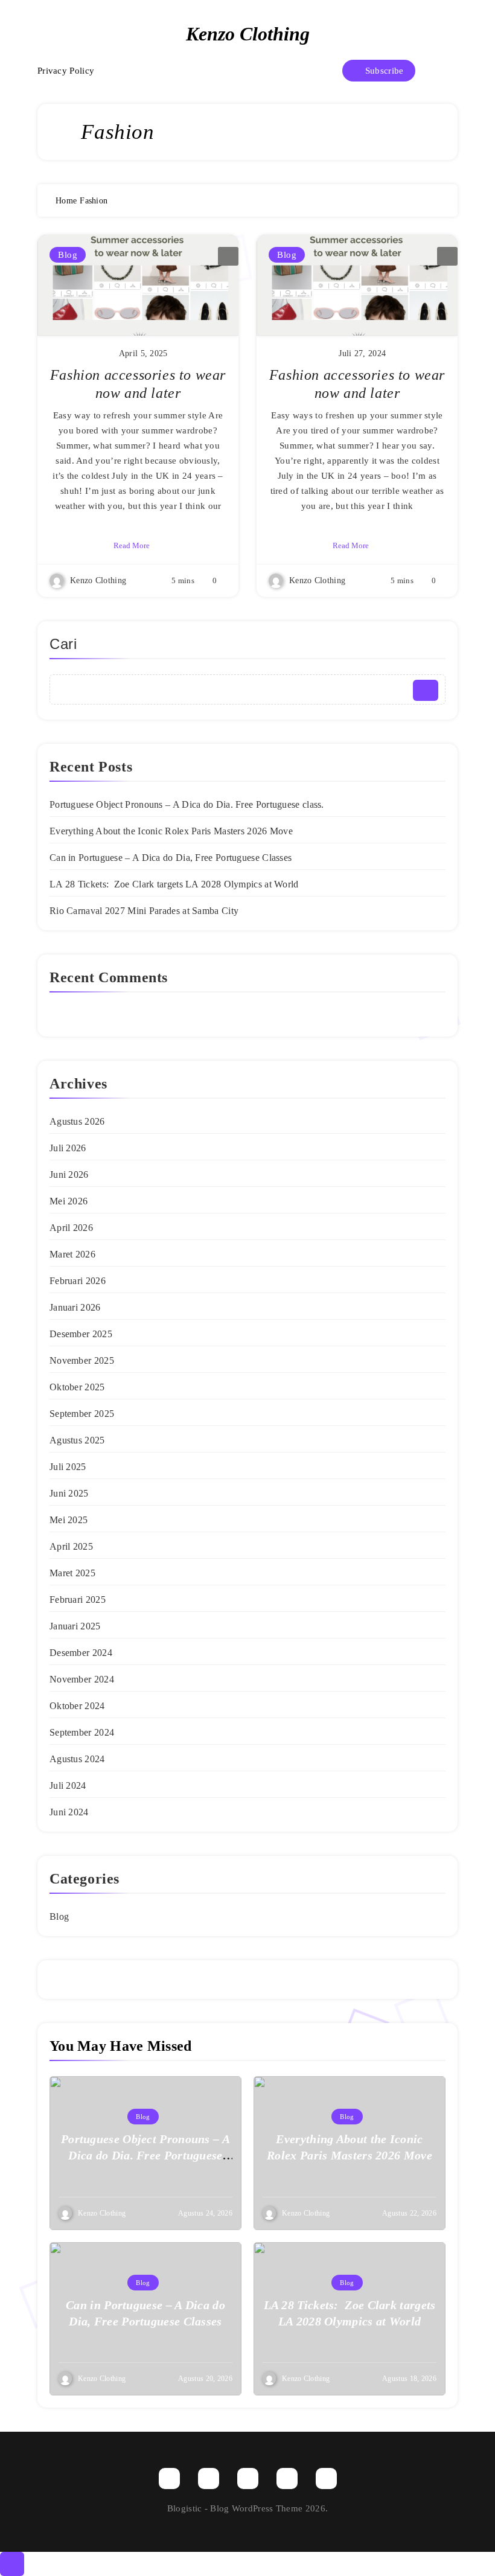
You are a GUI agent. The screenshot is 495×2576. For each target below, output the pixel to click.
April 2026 (71, 1228)
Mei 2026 (69, 1201)
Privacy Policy (66, 71)
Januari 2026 (75, 1307)
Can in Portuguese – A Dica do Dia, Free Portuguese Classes (171, 858)
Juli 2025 (68, 1467)
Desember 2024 (81, 1653)
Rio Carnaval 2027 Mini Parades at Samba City (144, 911)
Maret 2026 (72, 1254)
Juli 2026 (68, 1148)
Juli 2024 (68, 1785)
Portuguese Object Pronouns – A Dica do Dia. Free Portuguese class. (187, 804)
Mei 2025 (69, 1520)
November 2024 (82, 1679)
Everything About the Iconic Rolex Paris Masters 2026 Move (171, 831)
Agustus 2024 (77, 1759)
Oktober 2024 (77, 1706)
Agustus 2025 (77, 1440)
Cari (63, 644)
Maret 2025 (72, 1573)
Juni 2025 (69, 1493)
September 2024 (82, 1732)
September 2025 (82, 1414)
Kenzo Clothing (248, 34)
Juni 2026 (69, 1175)
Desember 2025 (81, 1334)
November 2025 (82, 1360)
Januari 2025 (75, 1626)
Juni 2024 (69, 1812)
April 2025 (71, 1546)
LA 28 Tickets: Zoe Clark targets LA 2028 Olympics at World (174, 884)
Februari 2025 (78, 1600)
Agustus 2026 (77, 1121)
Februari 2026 (78, 1281)
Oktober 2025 (77, 1387)
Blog (68, 255)
